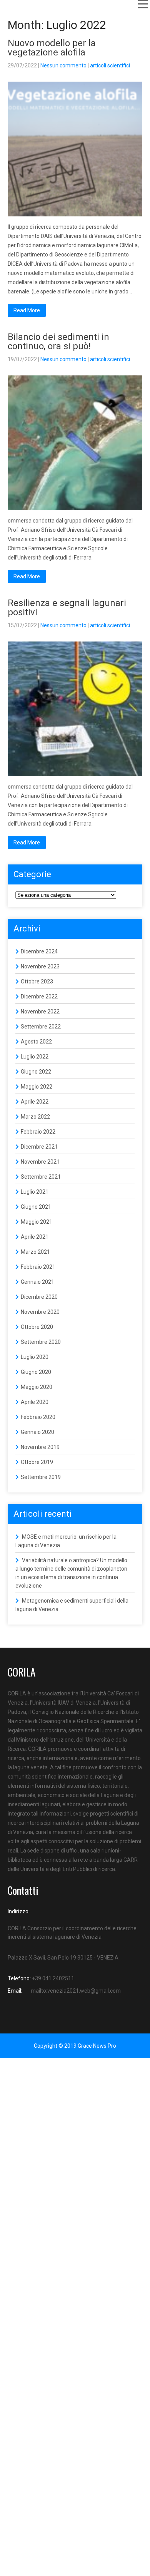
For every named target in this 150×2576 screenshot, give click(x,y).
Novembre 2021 (40, 1162)
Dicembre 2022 (39, 997)
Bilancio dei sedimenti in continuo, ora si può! (58, 342)
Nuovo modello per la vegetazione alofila (52, 48)
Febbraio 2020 (38, 1417)
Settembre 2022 (41, 1027)
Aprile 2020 (35, 1402)
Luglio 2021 (35, 1192)
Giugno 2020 (36, 1372)
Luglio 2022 (35, 1057)
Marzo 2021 (35, 1252)
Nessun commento (63, 65)
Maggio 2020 (37, 1387)
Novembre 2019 (40, 1447)
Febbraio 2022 (38, 1132)
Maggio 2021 (37, 1222)
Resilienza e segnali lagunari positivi (67, 608)
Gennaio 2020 (37, 1432)
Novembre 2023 (40, 966)
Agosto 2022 (36, 1042)
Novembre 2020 (40, 1312)
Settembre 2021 (41, 1177)
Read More (27, 310)
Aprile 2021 (35, 1237)
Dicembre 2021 (39, 1147)
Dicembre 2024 (39, 951)
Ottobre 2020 (37, 1327)
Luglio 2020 (35, 1357)
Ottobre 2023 (37, 981)
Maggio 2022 (37, 1087)
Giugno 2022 (36, 1072)
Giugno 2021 (36, 1207)
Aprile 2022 (35, 1102)
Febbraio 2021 (38, 1267)
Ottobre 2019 (37, 1462)
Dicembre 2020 (39, 1297)
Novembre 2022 (40, 1012)
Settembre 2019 (41, 1477)
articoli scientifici (110, 65)
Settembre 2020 (41, 1342)
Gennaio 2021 (37, 1282)
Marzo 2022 (35, 1117)
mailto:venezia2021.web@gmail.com (76, 1991)
